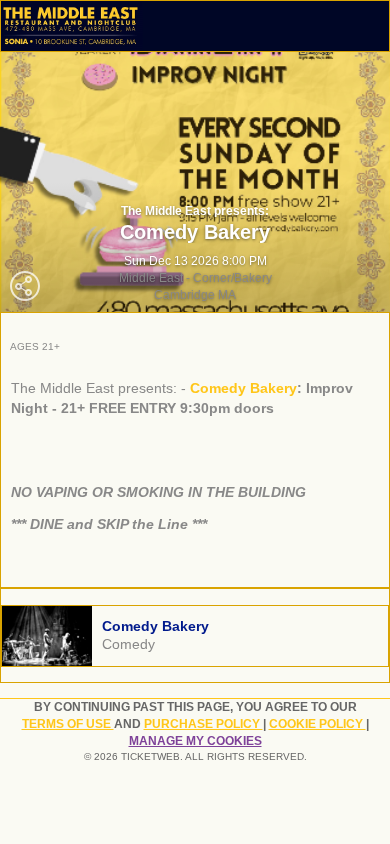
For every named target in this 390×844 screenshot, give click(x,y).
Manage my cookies (195, 741)
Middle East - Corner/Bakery (195, 278)
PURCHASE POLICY (203, 724)
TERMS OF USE (68, 724)
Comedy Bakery (243, 388)
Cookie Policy (317, 724)
